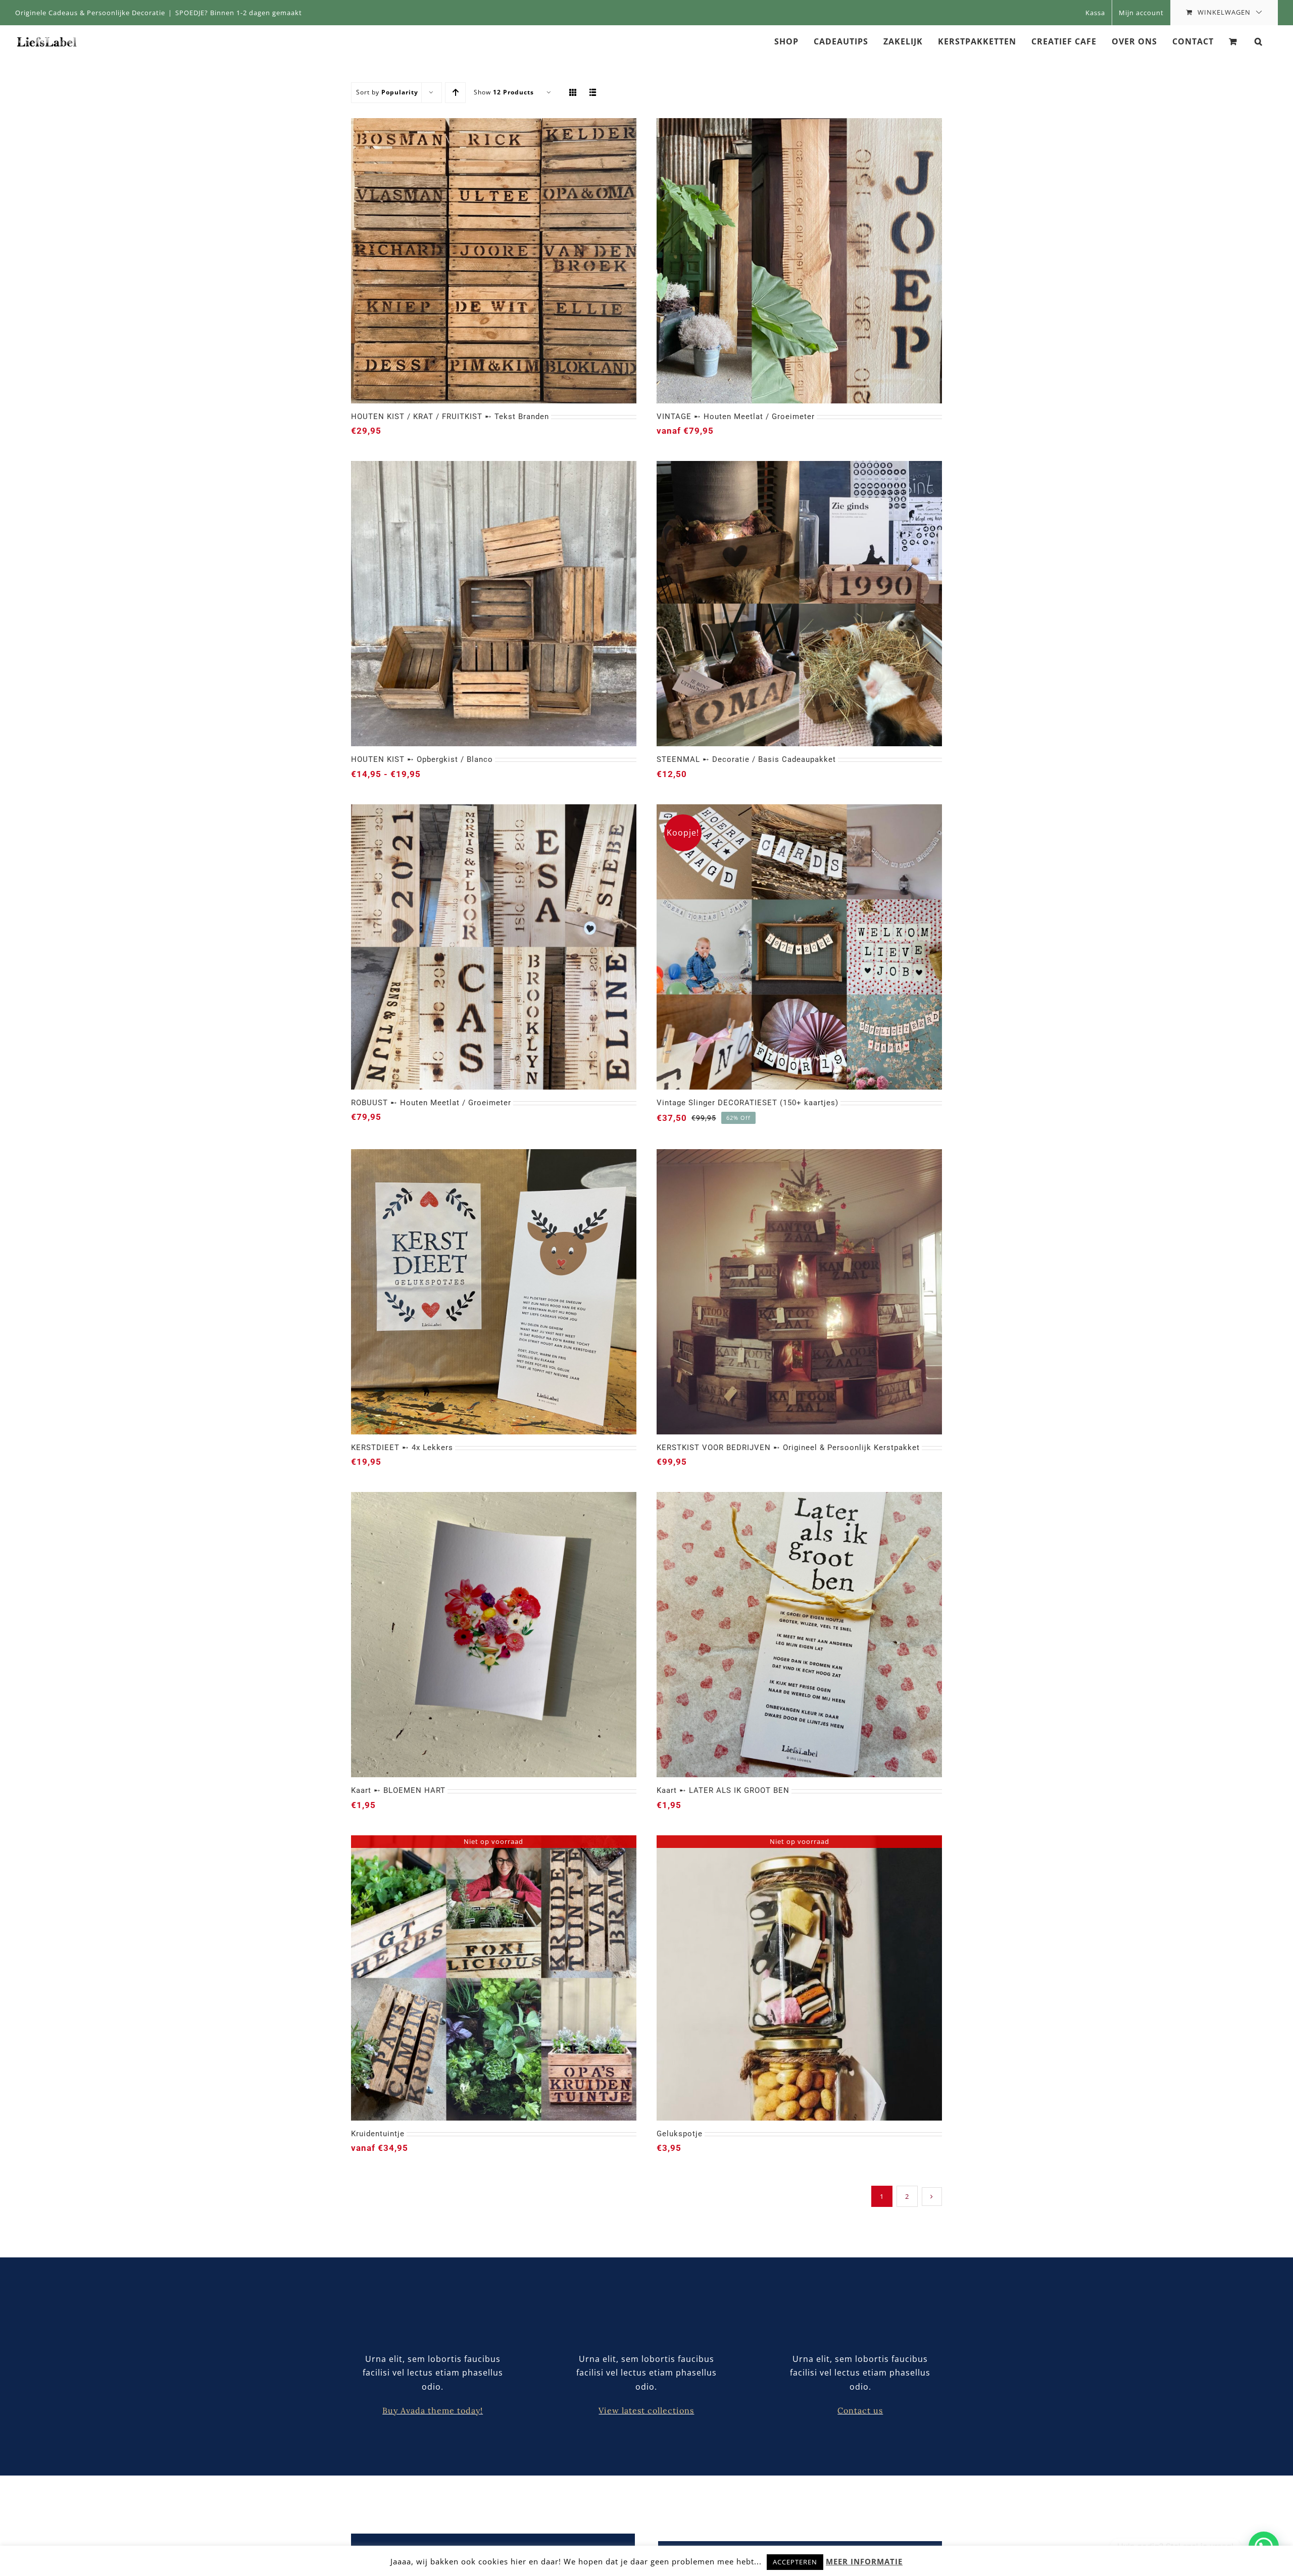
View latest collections (646, 2410)
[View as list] (593, 93)
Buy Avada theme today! (433, 2410)
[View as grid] (573, 93)
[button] (1259, 41)
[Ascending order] (455, 93)
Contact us (860, 2410)
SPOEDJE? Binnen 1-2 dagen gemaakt (239, 13)
